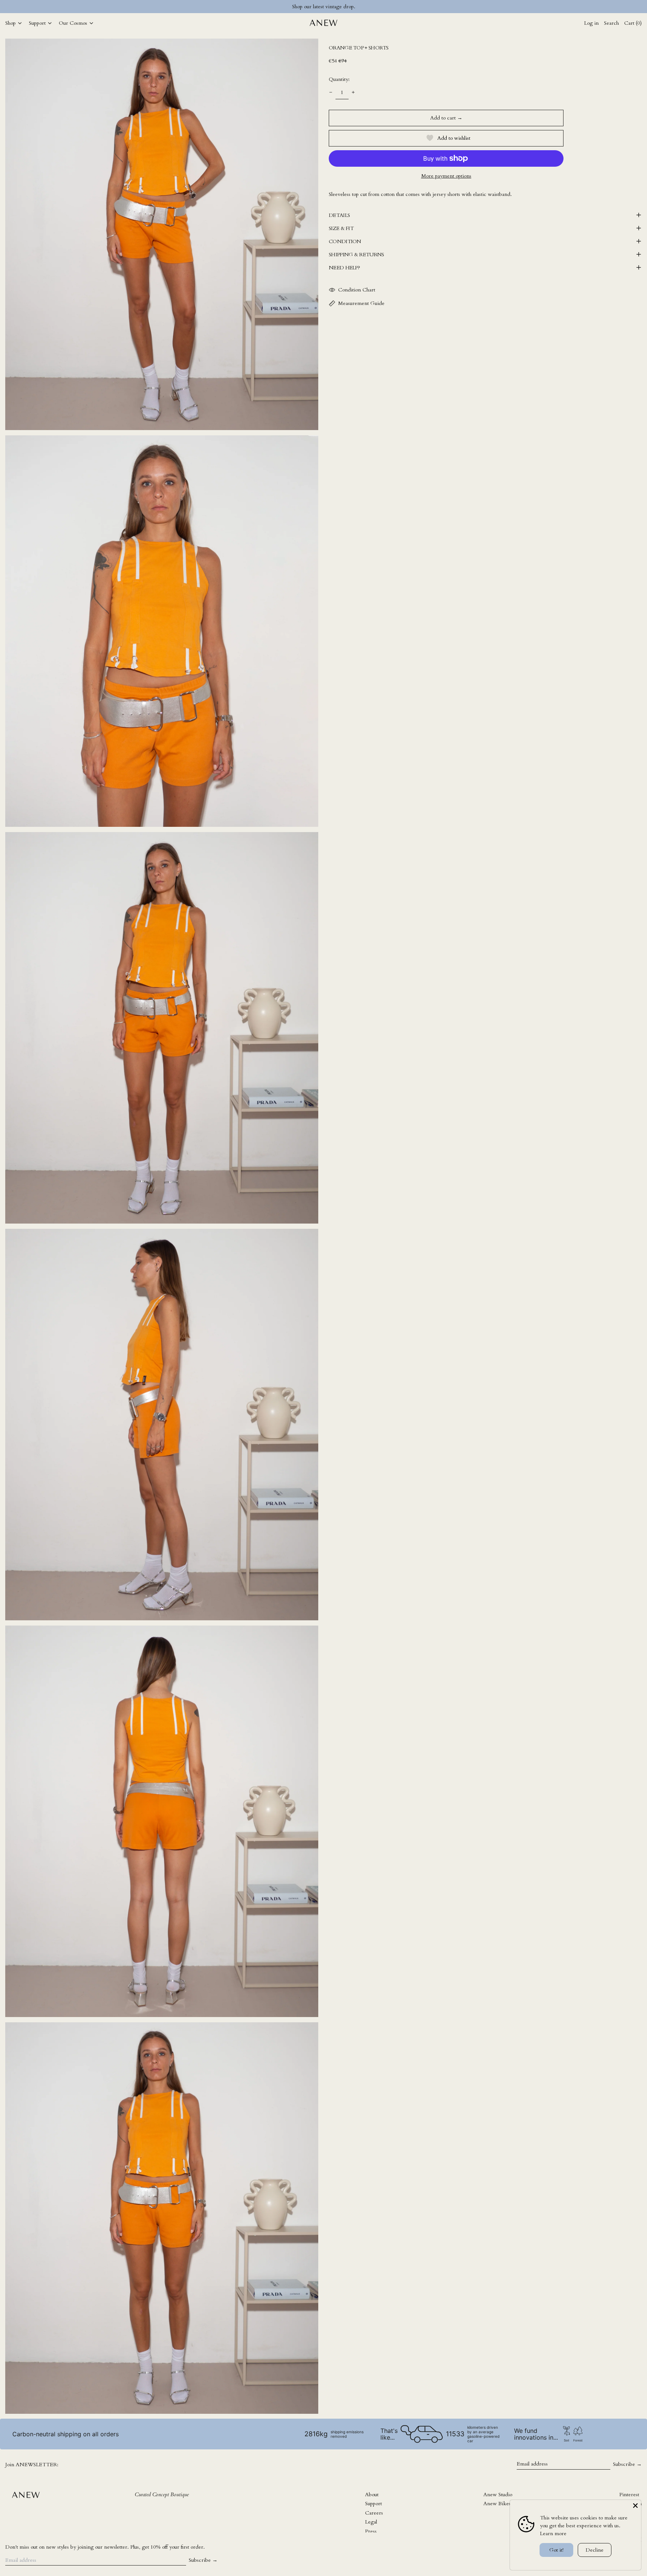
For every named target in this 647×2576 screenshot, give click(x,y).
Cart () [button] (633, 23)
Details (339, 215)
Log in (591, 23)
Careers (374, 2513)
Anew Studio (498, 2495)
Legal (371, 2522)
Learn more (553, 2533)
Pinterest (629, 2495)
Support (373, 2504)
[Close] (635, 2506)
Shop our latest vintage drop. (324, 7)
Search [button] (611, 23)
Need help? (344, 268)
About (372, 2495)
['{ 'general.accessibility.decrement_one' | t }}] (331, 92)
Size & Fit (341, 228)
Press (371, 2531)
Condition (345, 241)
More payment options (446, 176)
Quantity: (339, 79)
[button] (162, 234)
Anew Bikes (497, 2504)
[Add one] (353, 92)
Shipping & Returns (356, 255)
